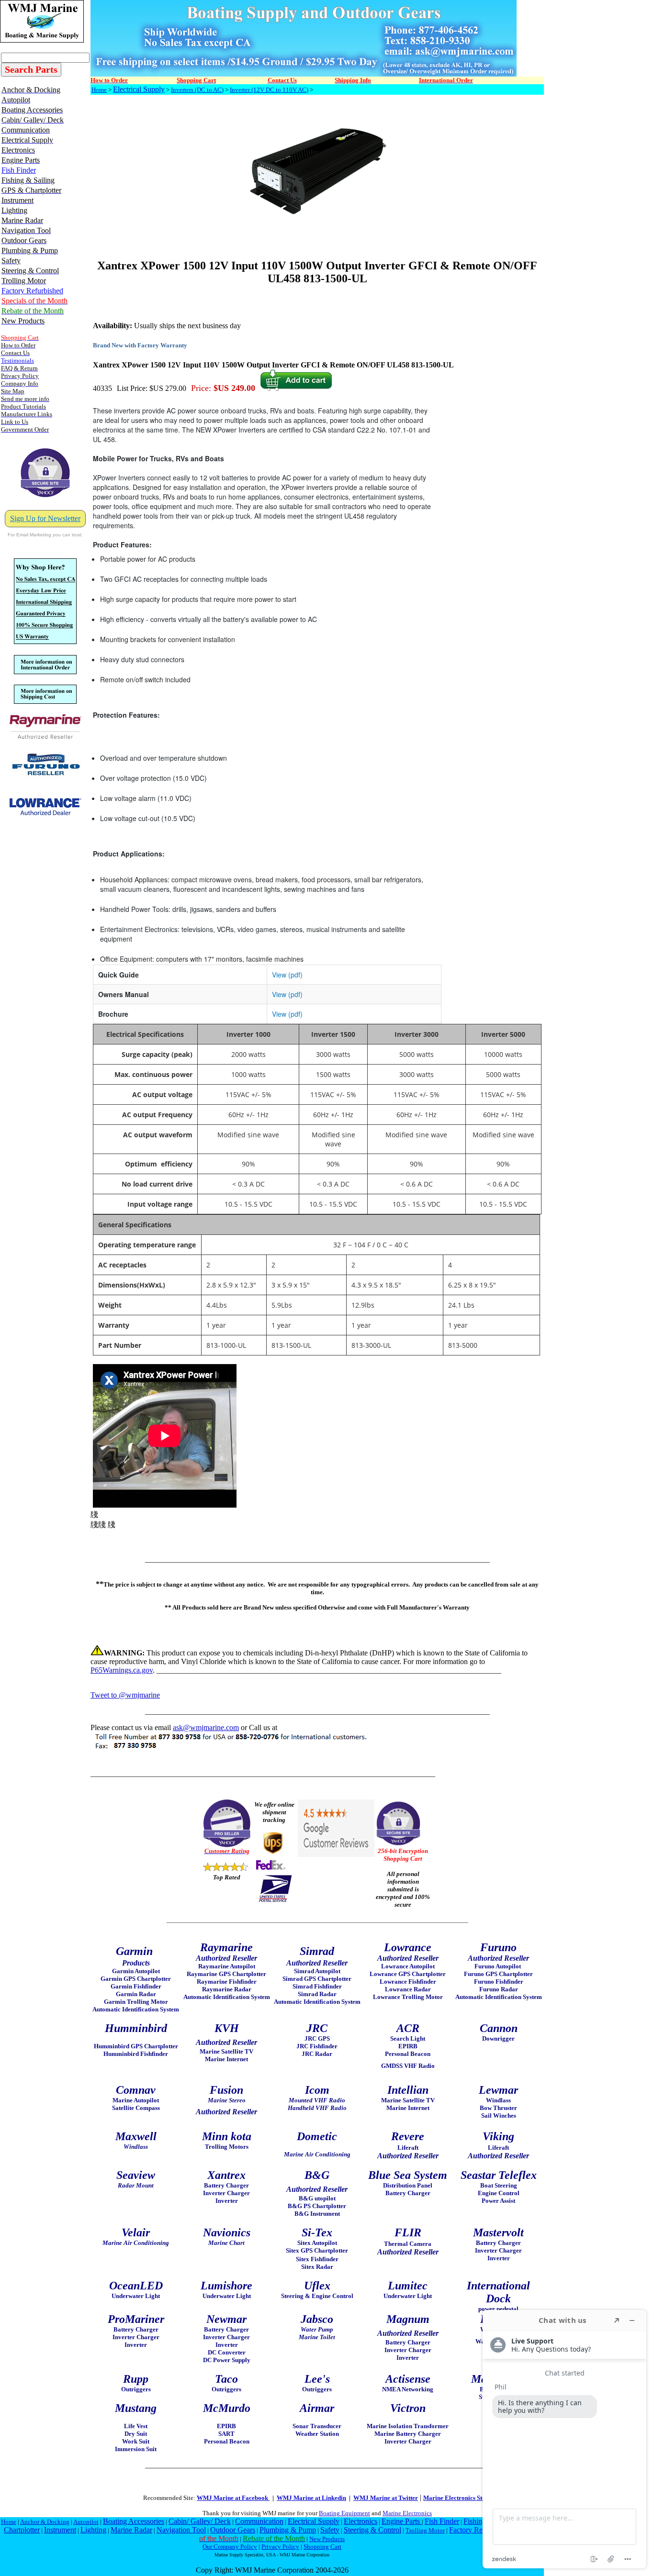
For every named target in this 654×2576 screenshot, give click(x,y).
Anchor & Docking (45, 2522)
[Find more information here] (564, 2439)
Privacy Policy (280, 2547)
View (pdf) (287, 975)
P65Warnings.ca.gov (122, 1670)
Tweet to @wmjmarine (125, 1695)
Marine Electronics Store (457, 2498)
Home (99, 90)
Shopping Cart (322, 2547)
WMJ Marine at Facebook (233, 2498)
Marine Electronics (407, 2513)
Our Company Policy (230, 2547)
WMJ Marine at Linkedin (311, 2498)
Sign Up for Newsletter (45, 518)
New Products (327, 2539)
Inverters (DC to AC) (197, 90)
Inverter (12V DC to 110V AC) (269, 90)
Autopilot (86, 2522)
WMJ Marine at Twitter (386, 2498)
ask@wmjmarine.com (206, 1727)
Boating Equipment (344, 2513)
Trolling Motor (425, 2530)
